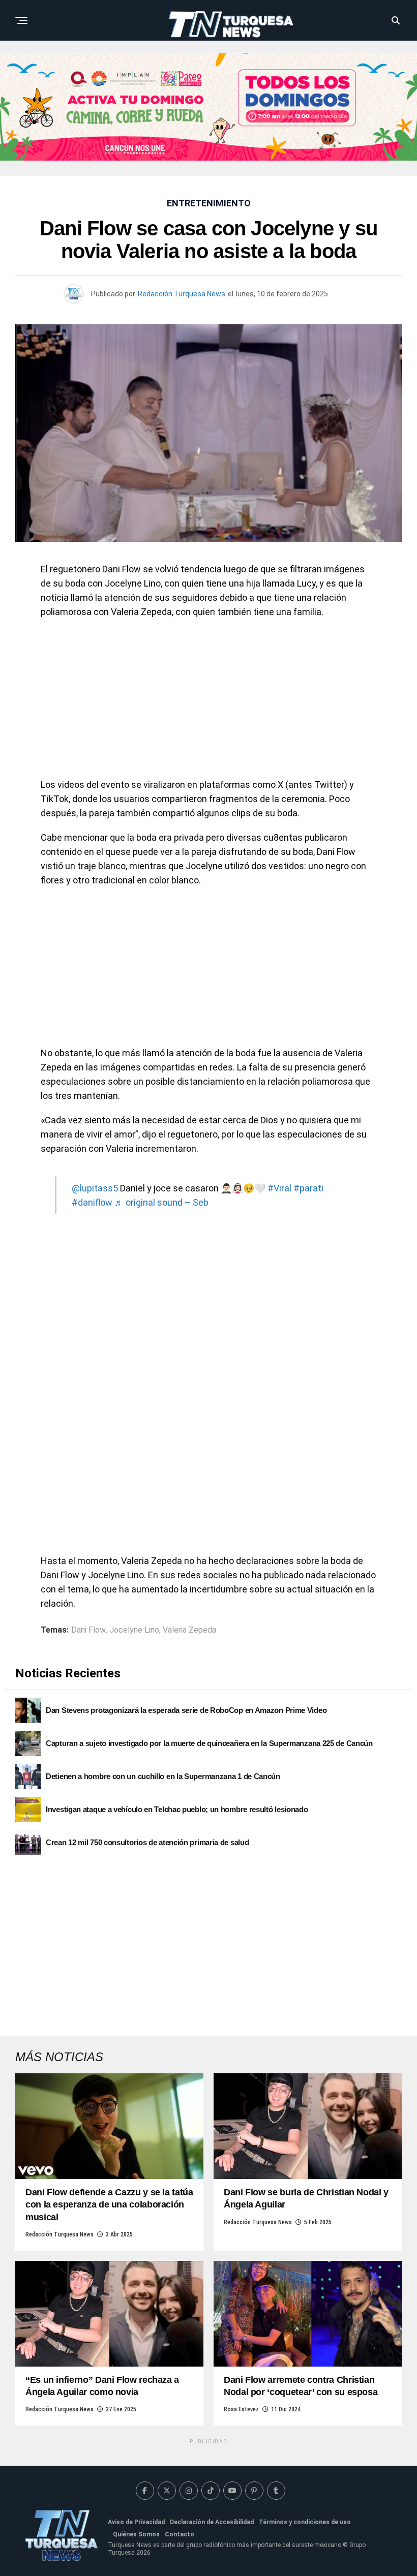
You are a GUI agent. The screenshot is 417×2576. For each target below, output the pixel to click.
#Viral (279, 1188)
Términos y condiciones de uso (305, 2522)
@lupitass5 (95, 1188)
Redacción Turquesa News (182, 294)
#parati (308, 1188)
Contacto (180, 2534)
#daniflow (92, 1202)
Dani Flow (88, 1630)
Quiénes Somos (136, 2534)
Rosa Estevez (241, 2409)
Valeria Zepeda (189, 1630)
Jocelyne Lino (134, 1630)
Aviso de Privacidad (136, 2522)
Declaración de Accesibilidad (212, 2522)
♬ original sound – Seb (161, 1202)
